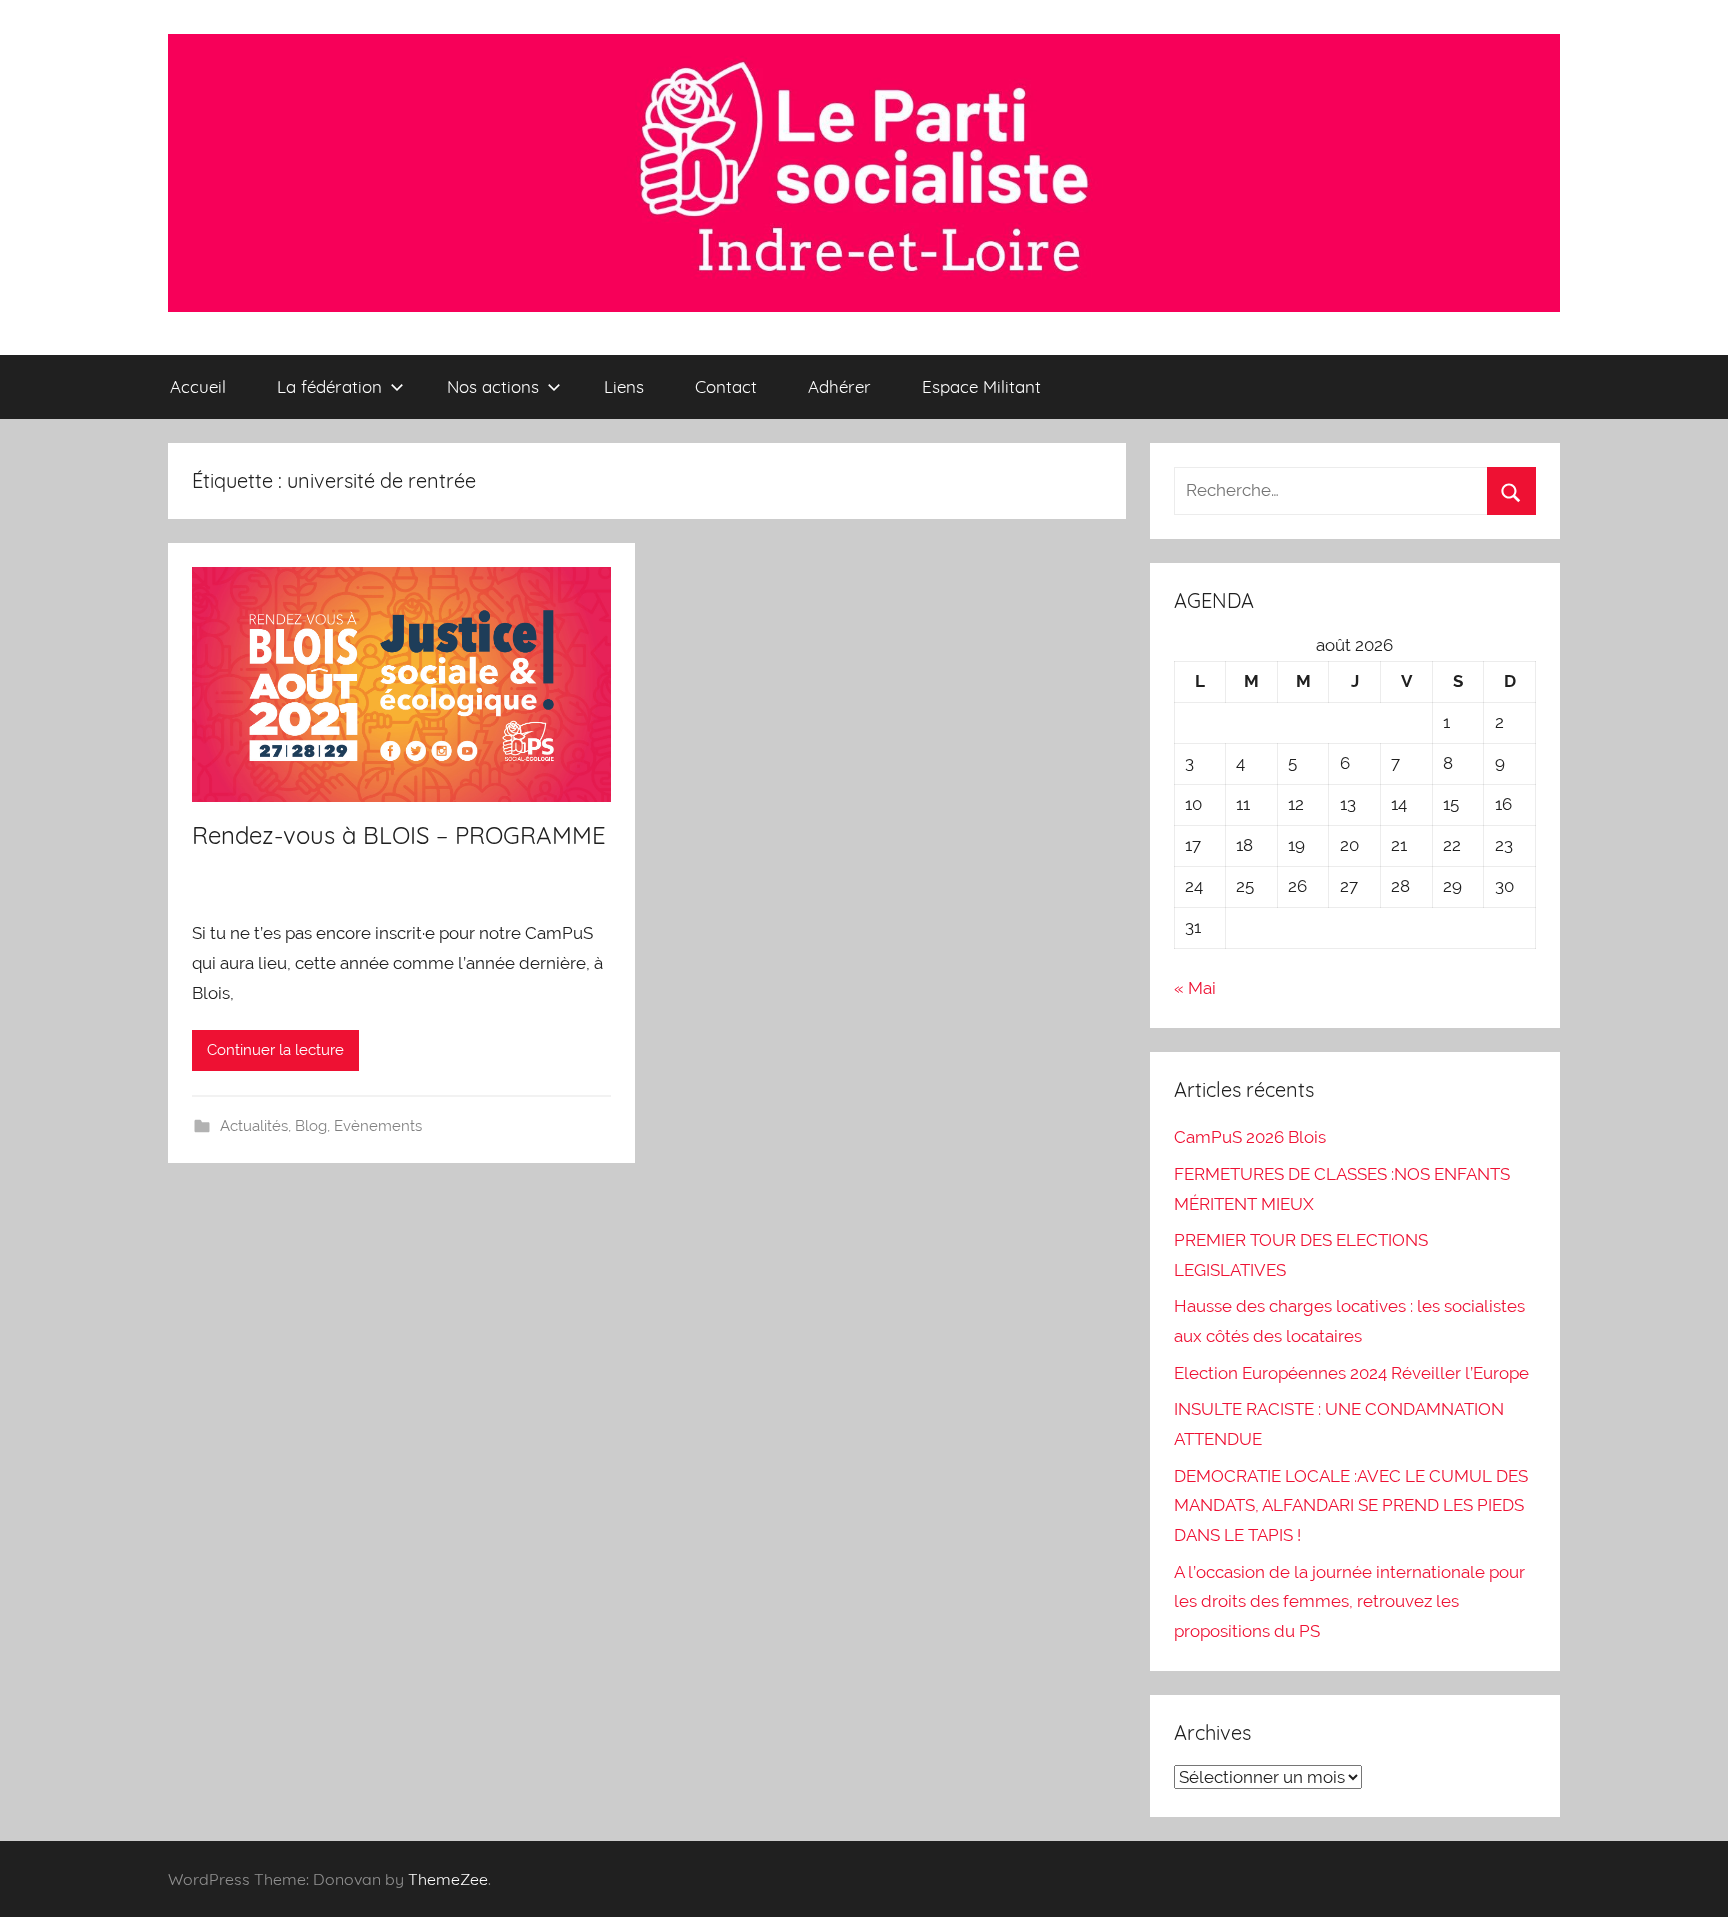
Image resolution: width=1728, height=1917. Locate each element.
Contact (726, 386)
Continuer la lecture (275, 1050)
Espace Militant (981, 386)
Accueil (198, 386)
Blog (311, 1126)
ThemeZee (448, 1879)
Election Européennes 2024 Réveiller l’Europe (1351, 1373)
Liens (624, 386)
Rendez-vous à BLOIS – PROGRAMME (399, 835)
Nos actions (493, 386)
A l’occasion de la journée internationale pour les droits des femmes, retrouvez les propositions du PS (1349, 1602)
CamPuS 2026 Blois (1250, 1137)
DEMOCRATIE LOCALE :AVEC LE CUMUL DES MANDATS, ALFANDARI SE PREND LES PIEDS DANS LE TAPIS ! (1351, 1506)
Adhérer (839, 386)
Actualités (254, 1126)
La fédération (329, 386)
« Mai (1195, 988)
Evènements (378, 1126)
